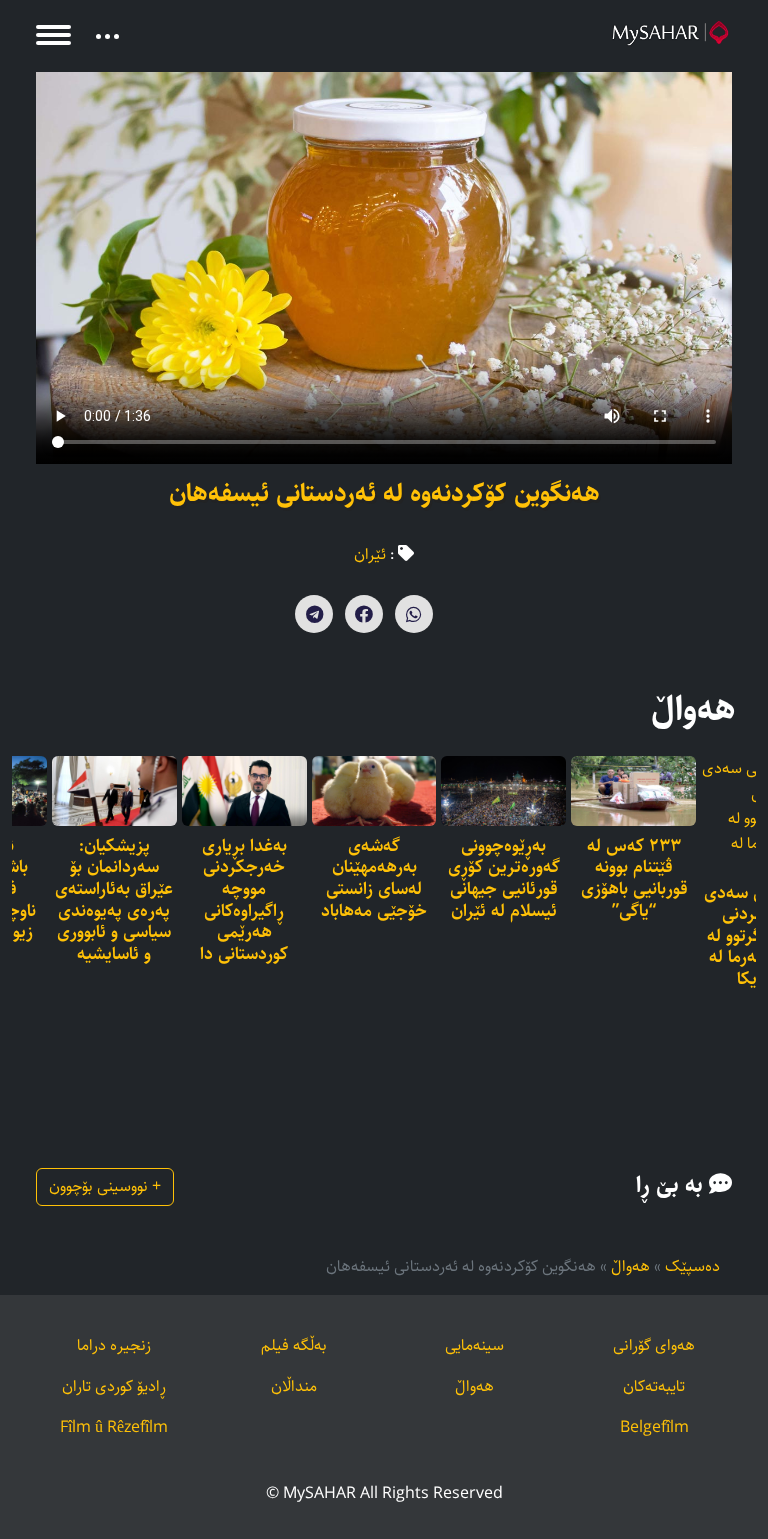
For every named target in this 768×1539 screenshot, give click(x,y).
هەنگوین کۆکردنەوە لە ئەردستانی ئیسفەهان (384, 494)
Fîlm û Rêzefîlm (114, 1427)
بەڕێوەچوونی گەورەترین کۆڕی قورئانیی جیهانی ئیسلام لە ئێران (504, 879)
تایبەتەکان (654, 1386)
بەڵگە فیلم (294, 1345)
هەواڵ (630, 1266)
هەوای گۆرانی (654, 1345)
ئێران (370, 554)
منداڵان (294, 1386)
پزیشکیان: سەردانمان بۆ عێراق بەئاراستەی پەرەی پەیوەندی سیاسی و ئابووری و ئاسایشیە (114, 901)
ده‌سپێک (692, 1266)
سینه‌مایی (474, 1345)
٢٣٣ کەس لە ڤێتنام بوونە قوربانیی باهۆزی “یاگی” (634, 879)
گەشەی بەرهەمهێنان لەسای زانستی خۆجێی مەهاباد (374, 879)
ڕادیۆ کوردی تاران (114, 1386)
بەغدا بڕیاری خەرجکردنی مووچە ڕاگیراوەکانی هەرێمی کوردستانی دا (244, 901)
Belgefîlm (654, 1427)
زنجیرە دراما (114, 1345)
